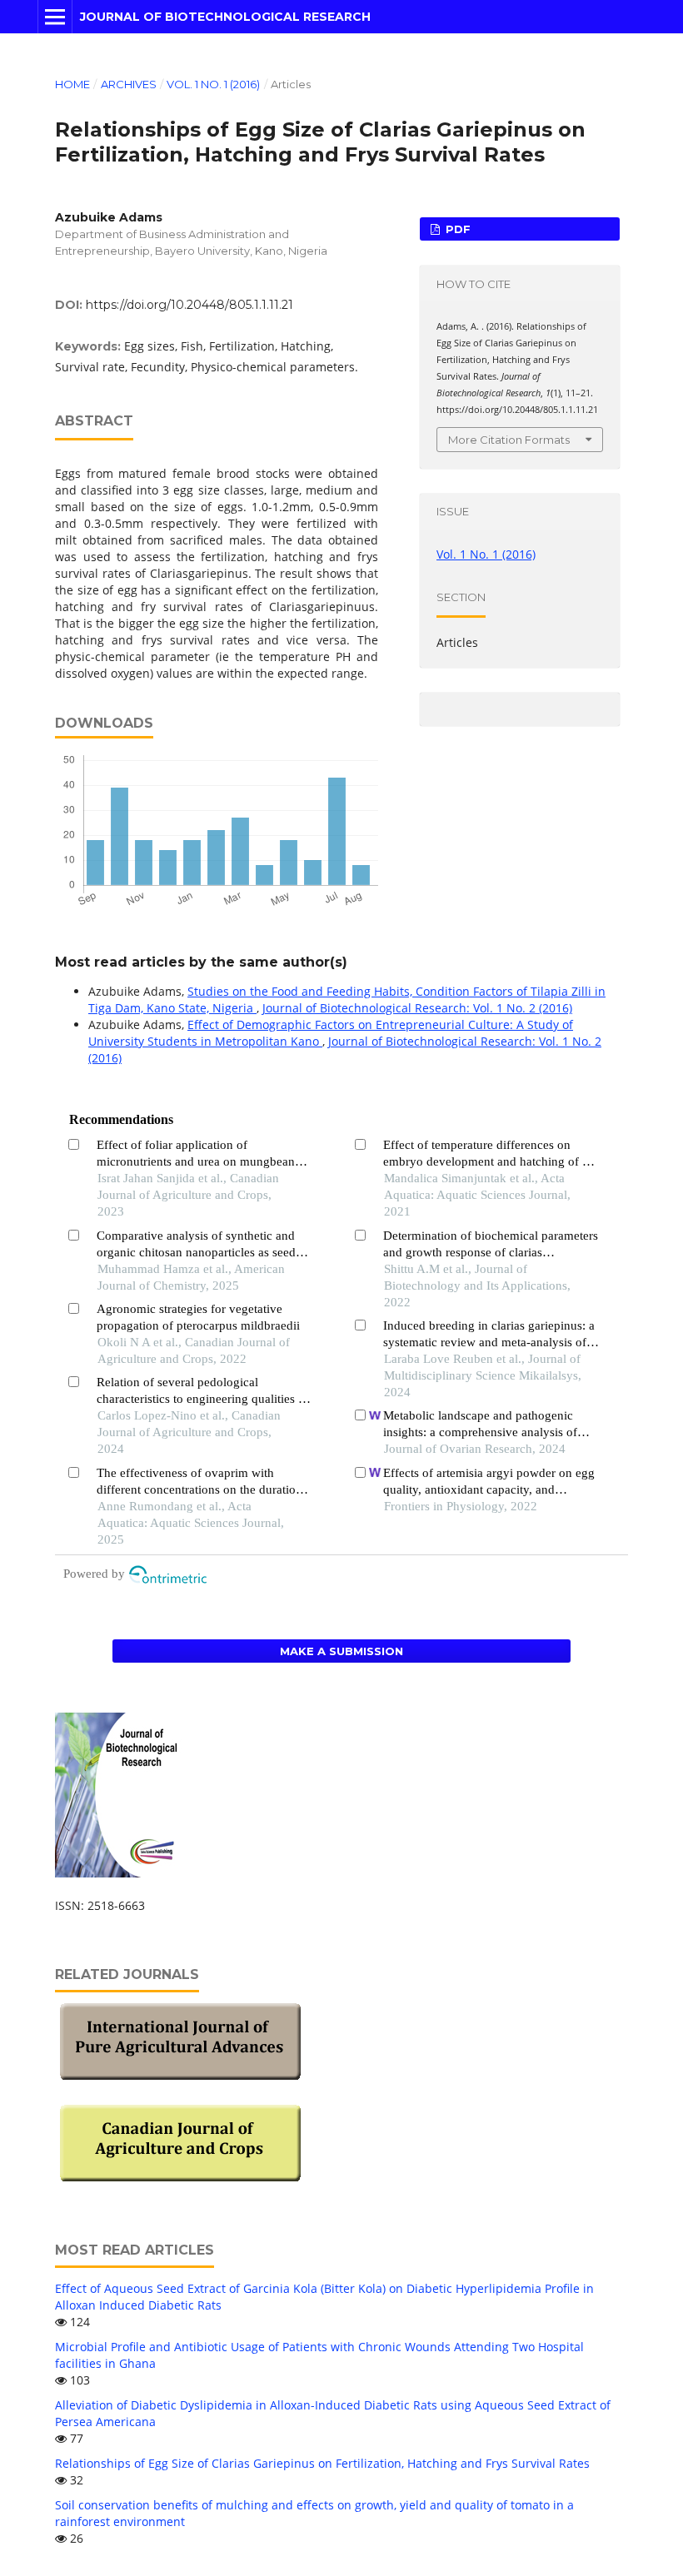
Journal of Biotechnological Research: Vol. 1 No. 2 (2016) (417, 1008)
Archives (129, 84)
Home (72, 84)
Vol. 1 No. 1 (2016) (213, 84)
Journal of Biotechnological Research (225, 17)
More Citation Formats (509, 440)
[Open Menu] (55, 17)
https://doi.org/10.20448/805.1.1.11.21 (189, 305)
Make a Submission (341, 1651)
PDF (456, 229)
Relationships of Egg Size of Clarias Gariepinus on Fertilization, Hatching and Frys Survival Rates (322, 2463)
